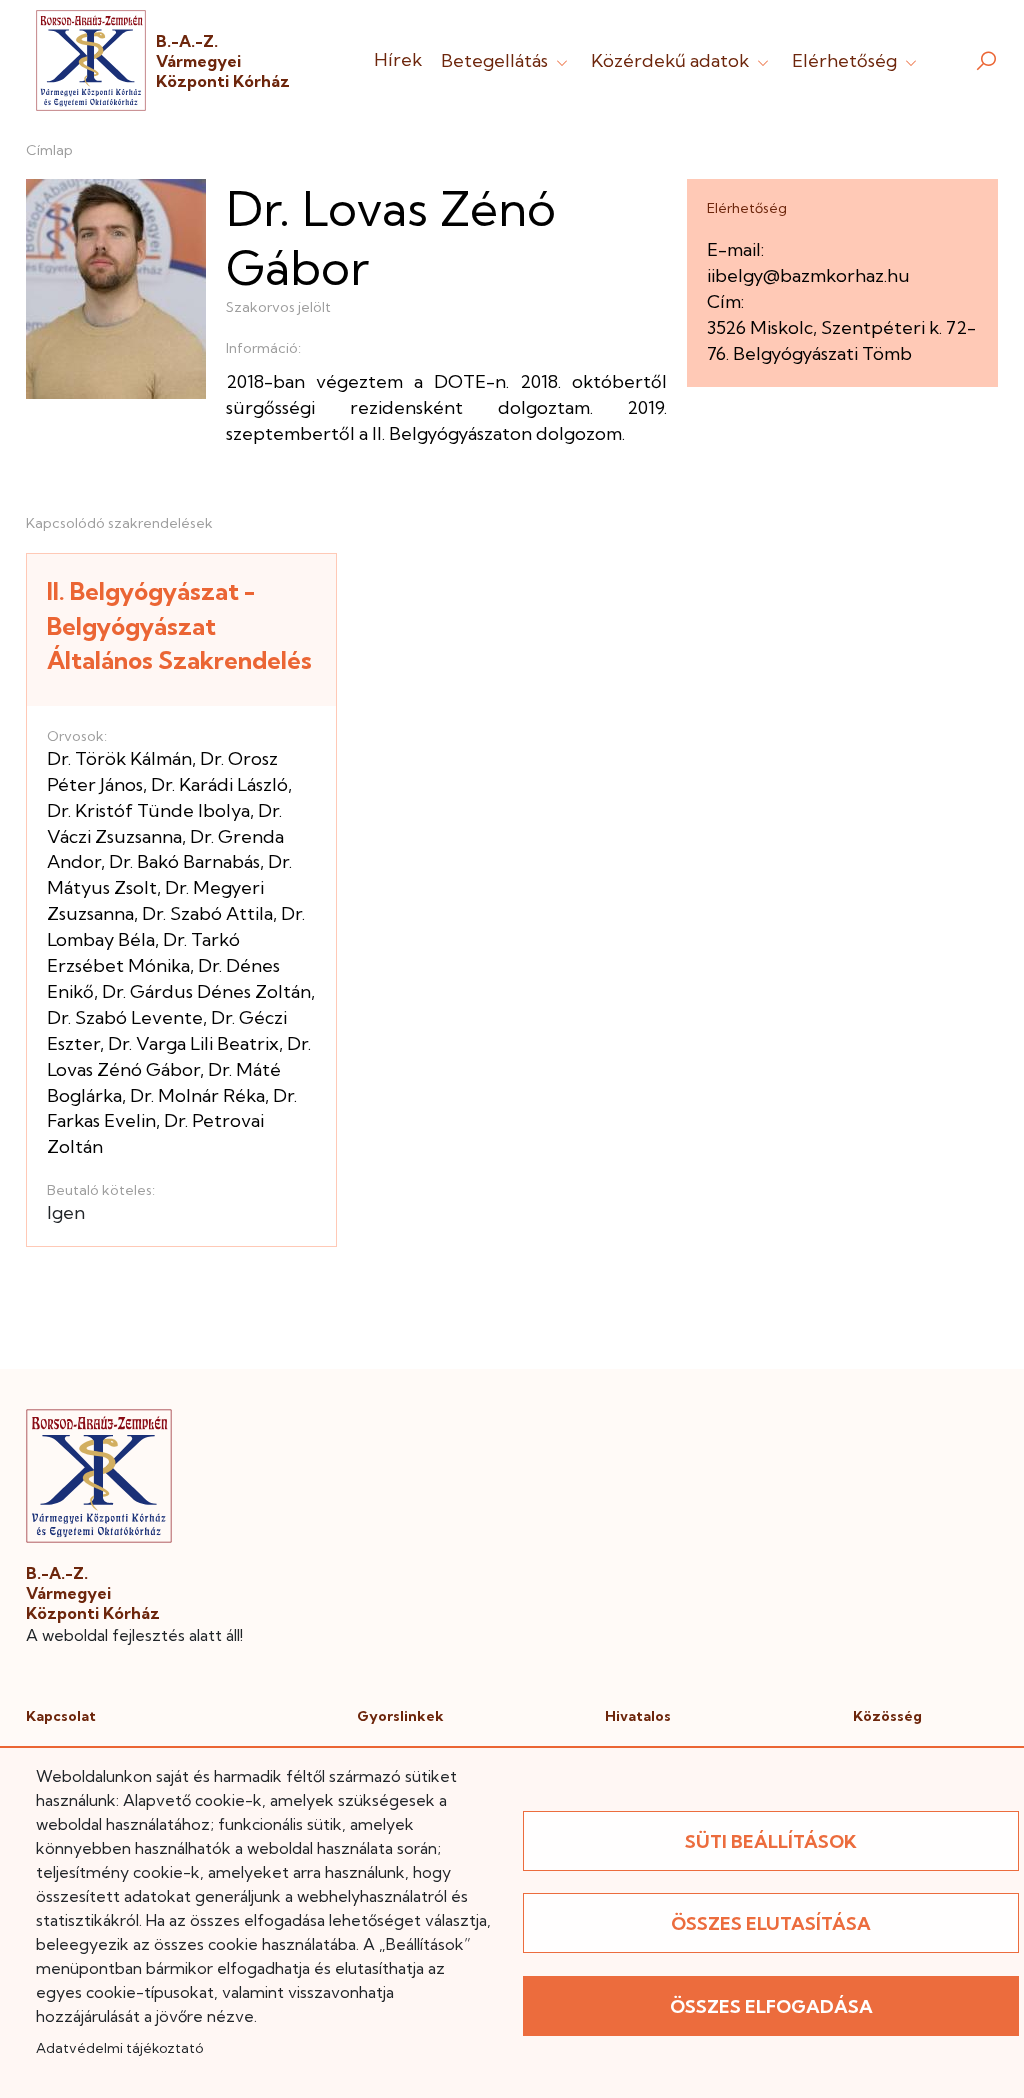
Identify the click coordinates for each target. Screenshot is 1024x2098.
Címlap (49, 150)
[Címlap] (91, 60)
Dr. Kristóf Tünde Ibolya (148, 810)
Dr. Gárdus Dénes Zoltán (206, 991)
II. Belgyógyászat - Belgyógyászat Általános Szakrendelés (179, 625)
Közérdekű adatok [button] (672, 60)
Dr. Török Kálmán (119, 758)
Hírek (398, 59)
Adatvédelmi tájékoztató (119, 2048)
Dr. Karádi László (219, 784)
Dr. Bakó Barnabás (184, 861)
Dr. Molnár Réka (197, 1095)
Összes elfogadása (771, 2006)
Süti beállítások (771, 1841)
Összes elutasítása (771, 1923)
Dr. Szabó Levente (125, 1017)
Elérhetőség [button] (846, 60)
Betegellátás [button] (496, 60)
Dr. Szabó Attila (207, 913)
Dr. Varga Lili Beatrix (193, 1043)
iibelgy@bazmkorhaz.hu (808, 275)
